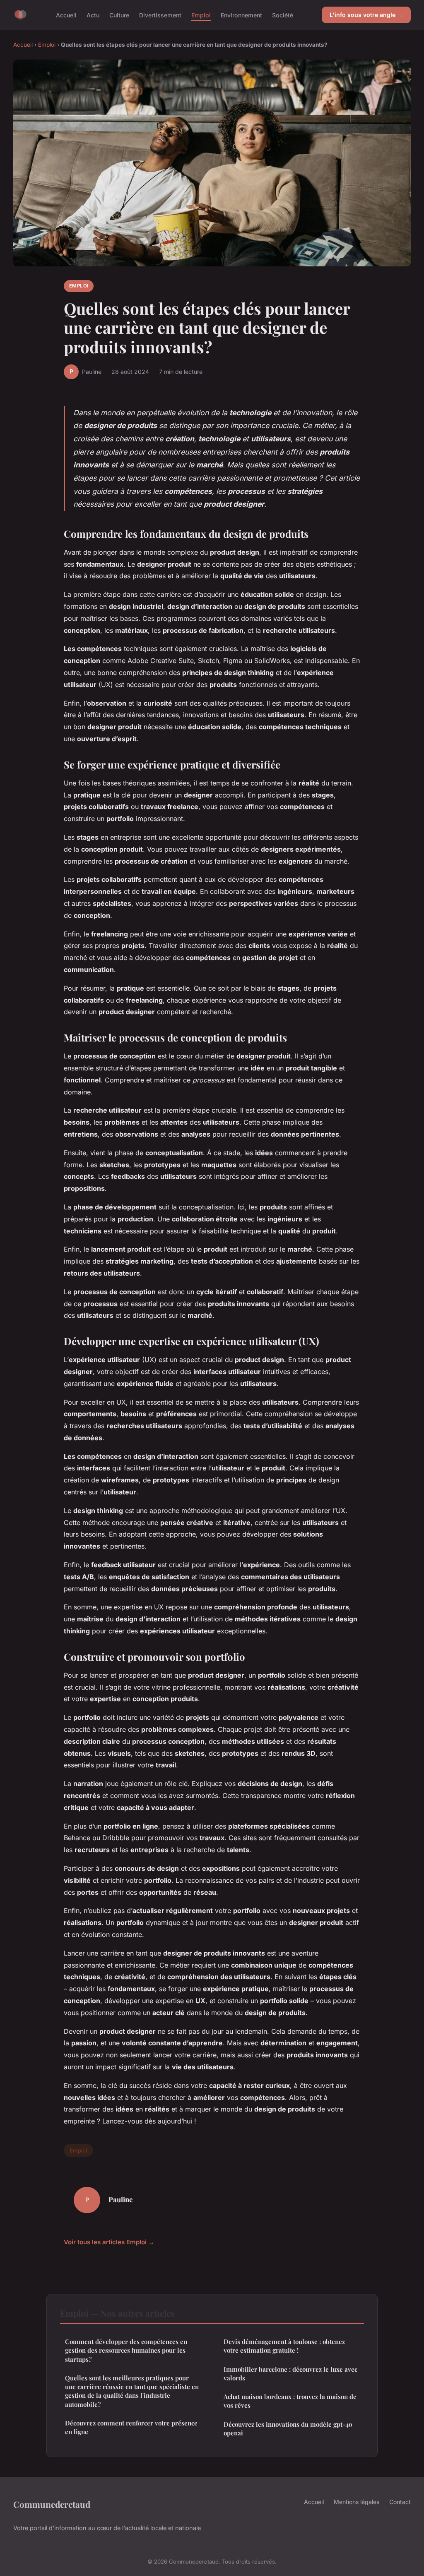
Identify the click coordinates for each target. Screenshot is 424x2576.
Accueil (66, 15)
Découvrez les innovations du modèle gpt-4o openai (288, 2429)
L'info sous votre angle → (366, 15)
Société (283, 15)
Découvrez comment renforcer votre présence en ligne (131, 2427)
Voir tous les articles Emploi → (109, 2242)
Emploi (201, 15)
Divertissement (160, 15)
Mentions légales (357, 2502)
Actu (93, 15)
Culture (119, 15)
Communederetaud (52, 2504)
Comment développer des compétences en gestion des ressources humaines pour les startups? (126, 2350)
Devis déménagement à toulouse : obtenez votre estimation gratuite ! (284, 2346)
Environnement (241, 15)
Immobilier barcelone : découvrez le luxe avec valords (290, 2374)
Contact (400, 2502)
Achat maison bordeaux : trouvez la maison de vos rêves (290, 2401)
